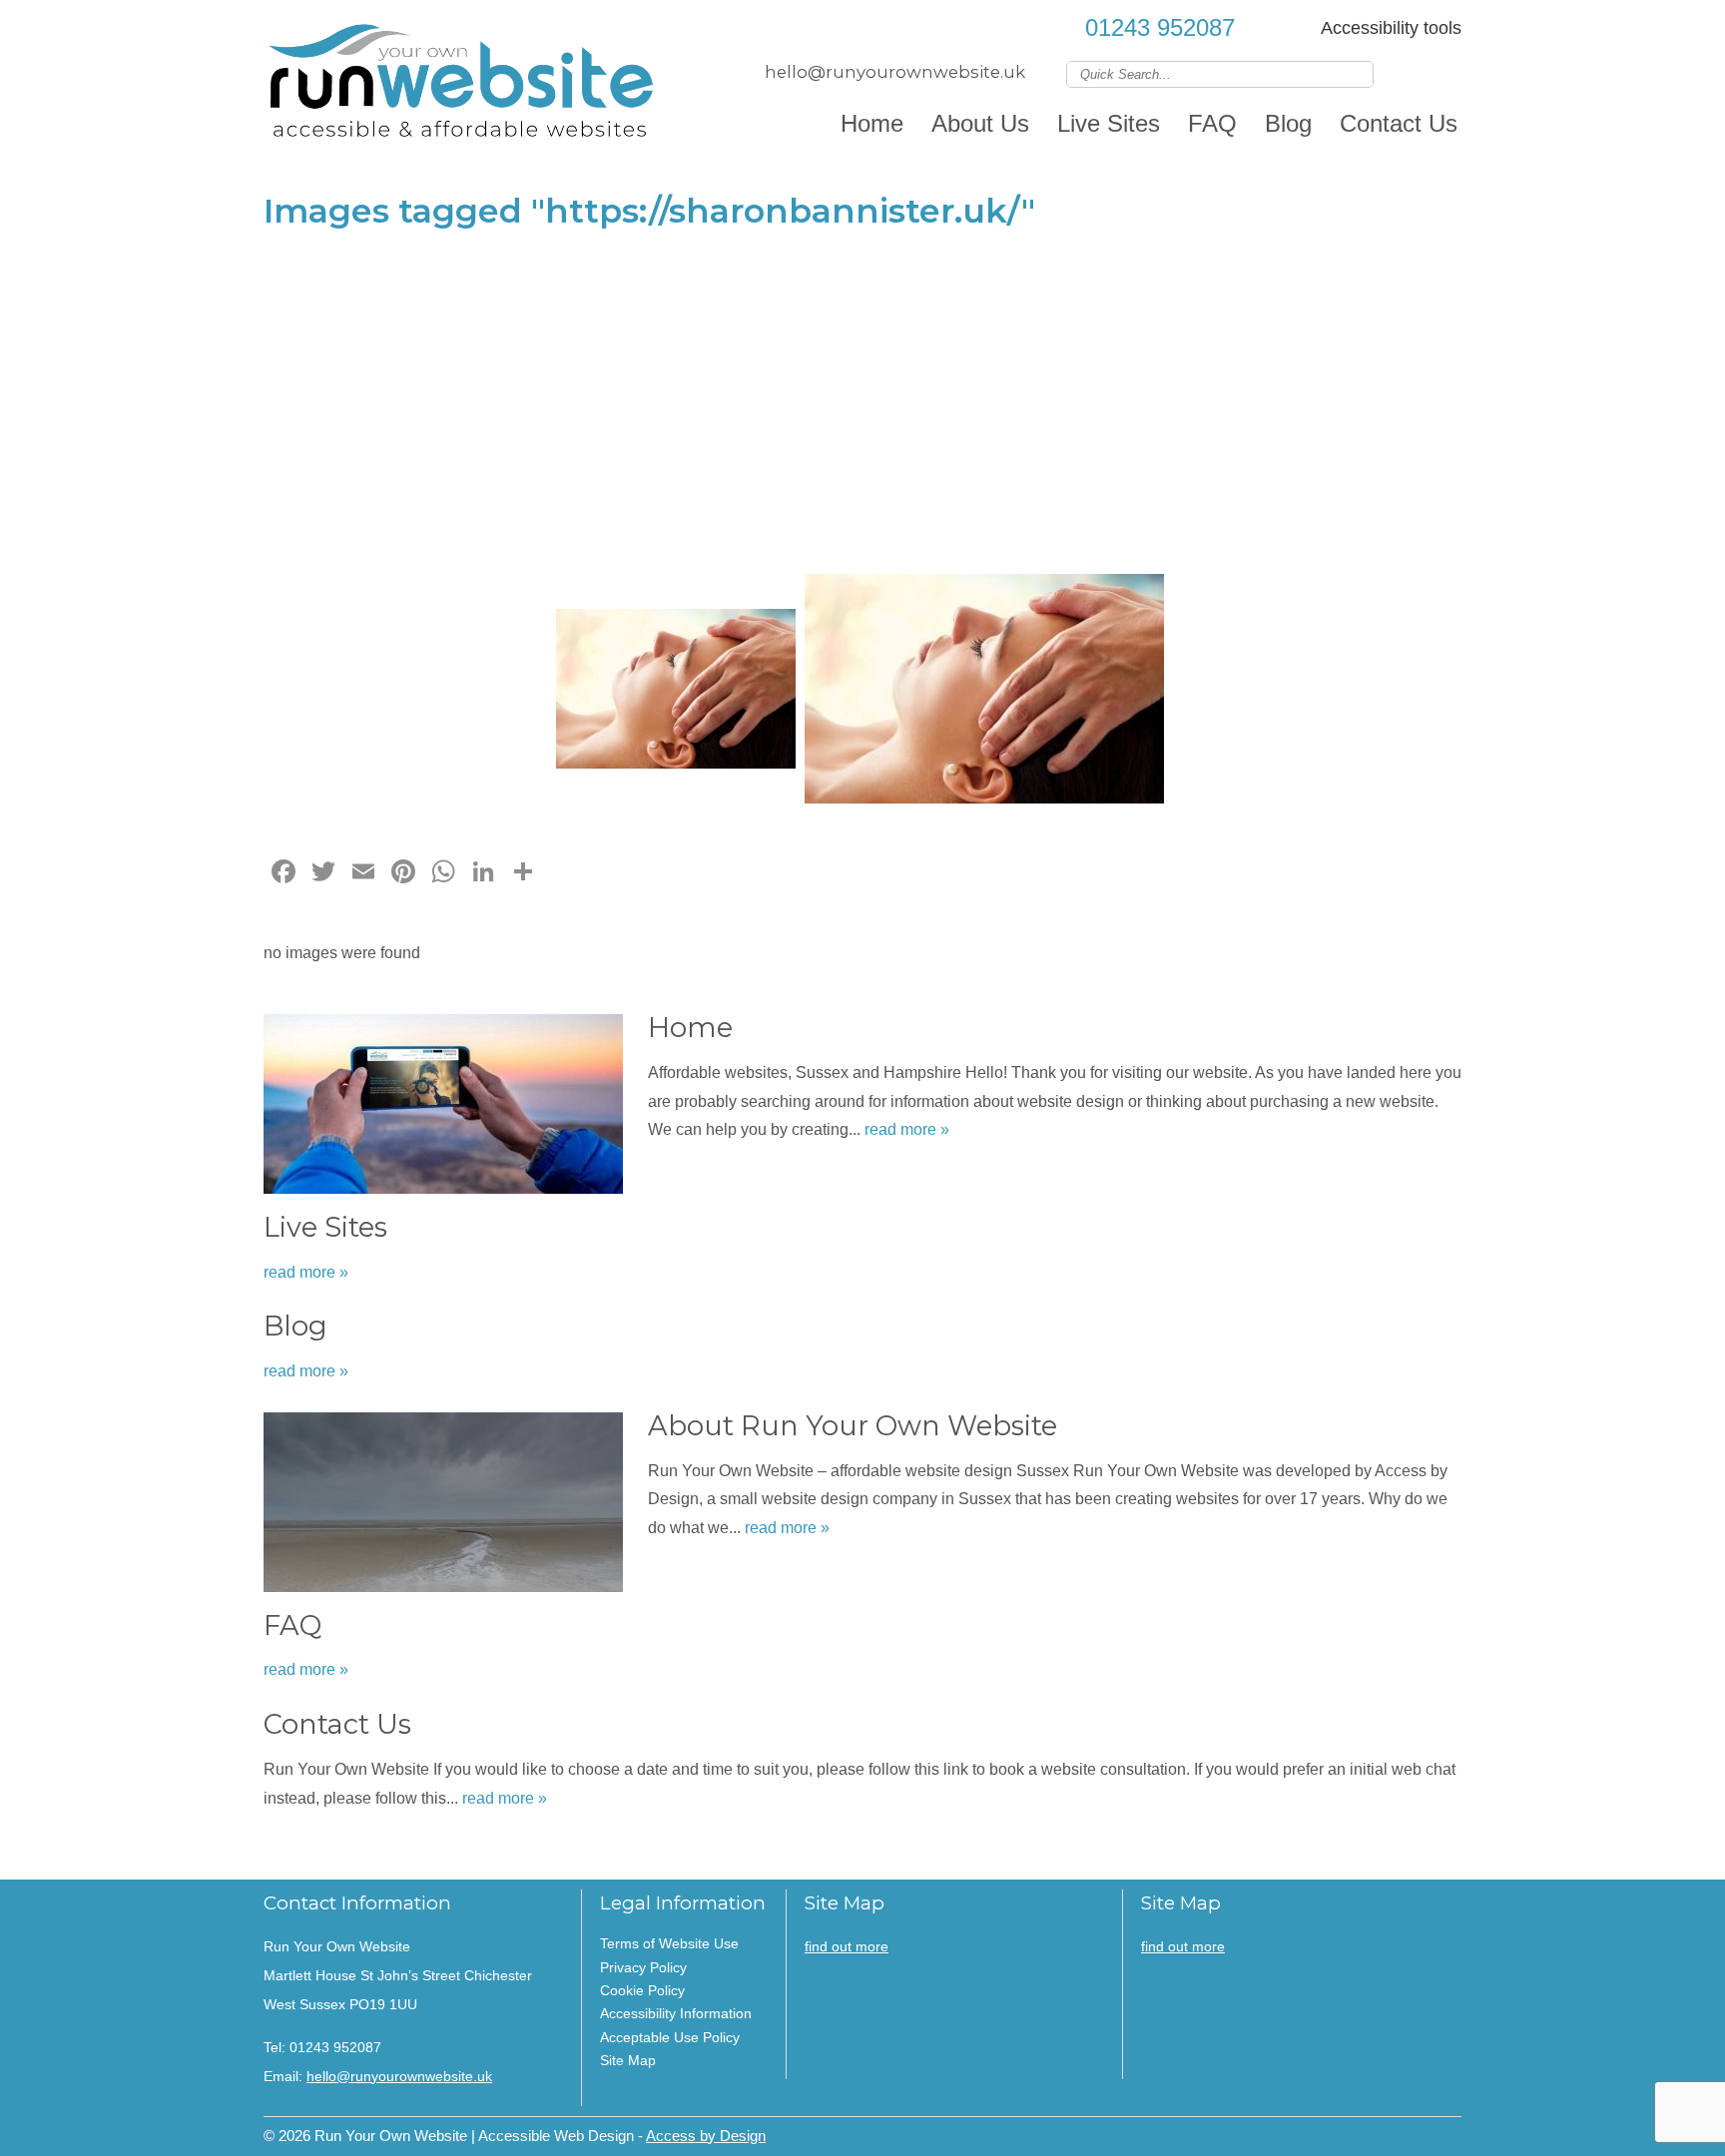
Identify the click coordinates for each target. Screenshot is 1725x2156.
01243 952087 (1160, 27)
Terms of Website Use (669, 1943)
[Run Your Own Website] (463, 85)
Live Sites (1109, 123)
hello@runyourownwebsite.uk (895, 72)
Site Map (628, 2060)
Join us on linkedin (1420, 73)
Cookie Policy (642, 1990)
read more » (907, 1129)
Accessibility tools (1391, 28)
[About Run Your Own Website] (443, 1507)
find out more (847, 1946)
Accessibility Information (676, 2013)
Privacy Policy (643, 1967)
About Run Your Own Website (853, 1426)
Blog (1288, 123)
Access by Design (706, 2136)
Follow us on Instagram (1448, 73)
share (288, 1850)
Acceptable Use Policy (670, 2037)
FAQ (1212, 123)
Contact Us (1399, 123)
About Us (980, 123)
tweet (313, 1850)
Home (872, 123)
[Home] (443, 1109)
